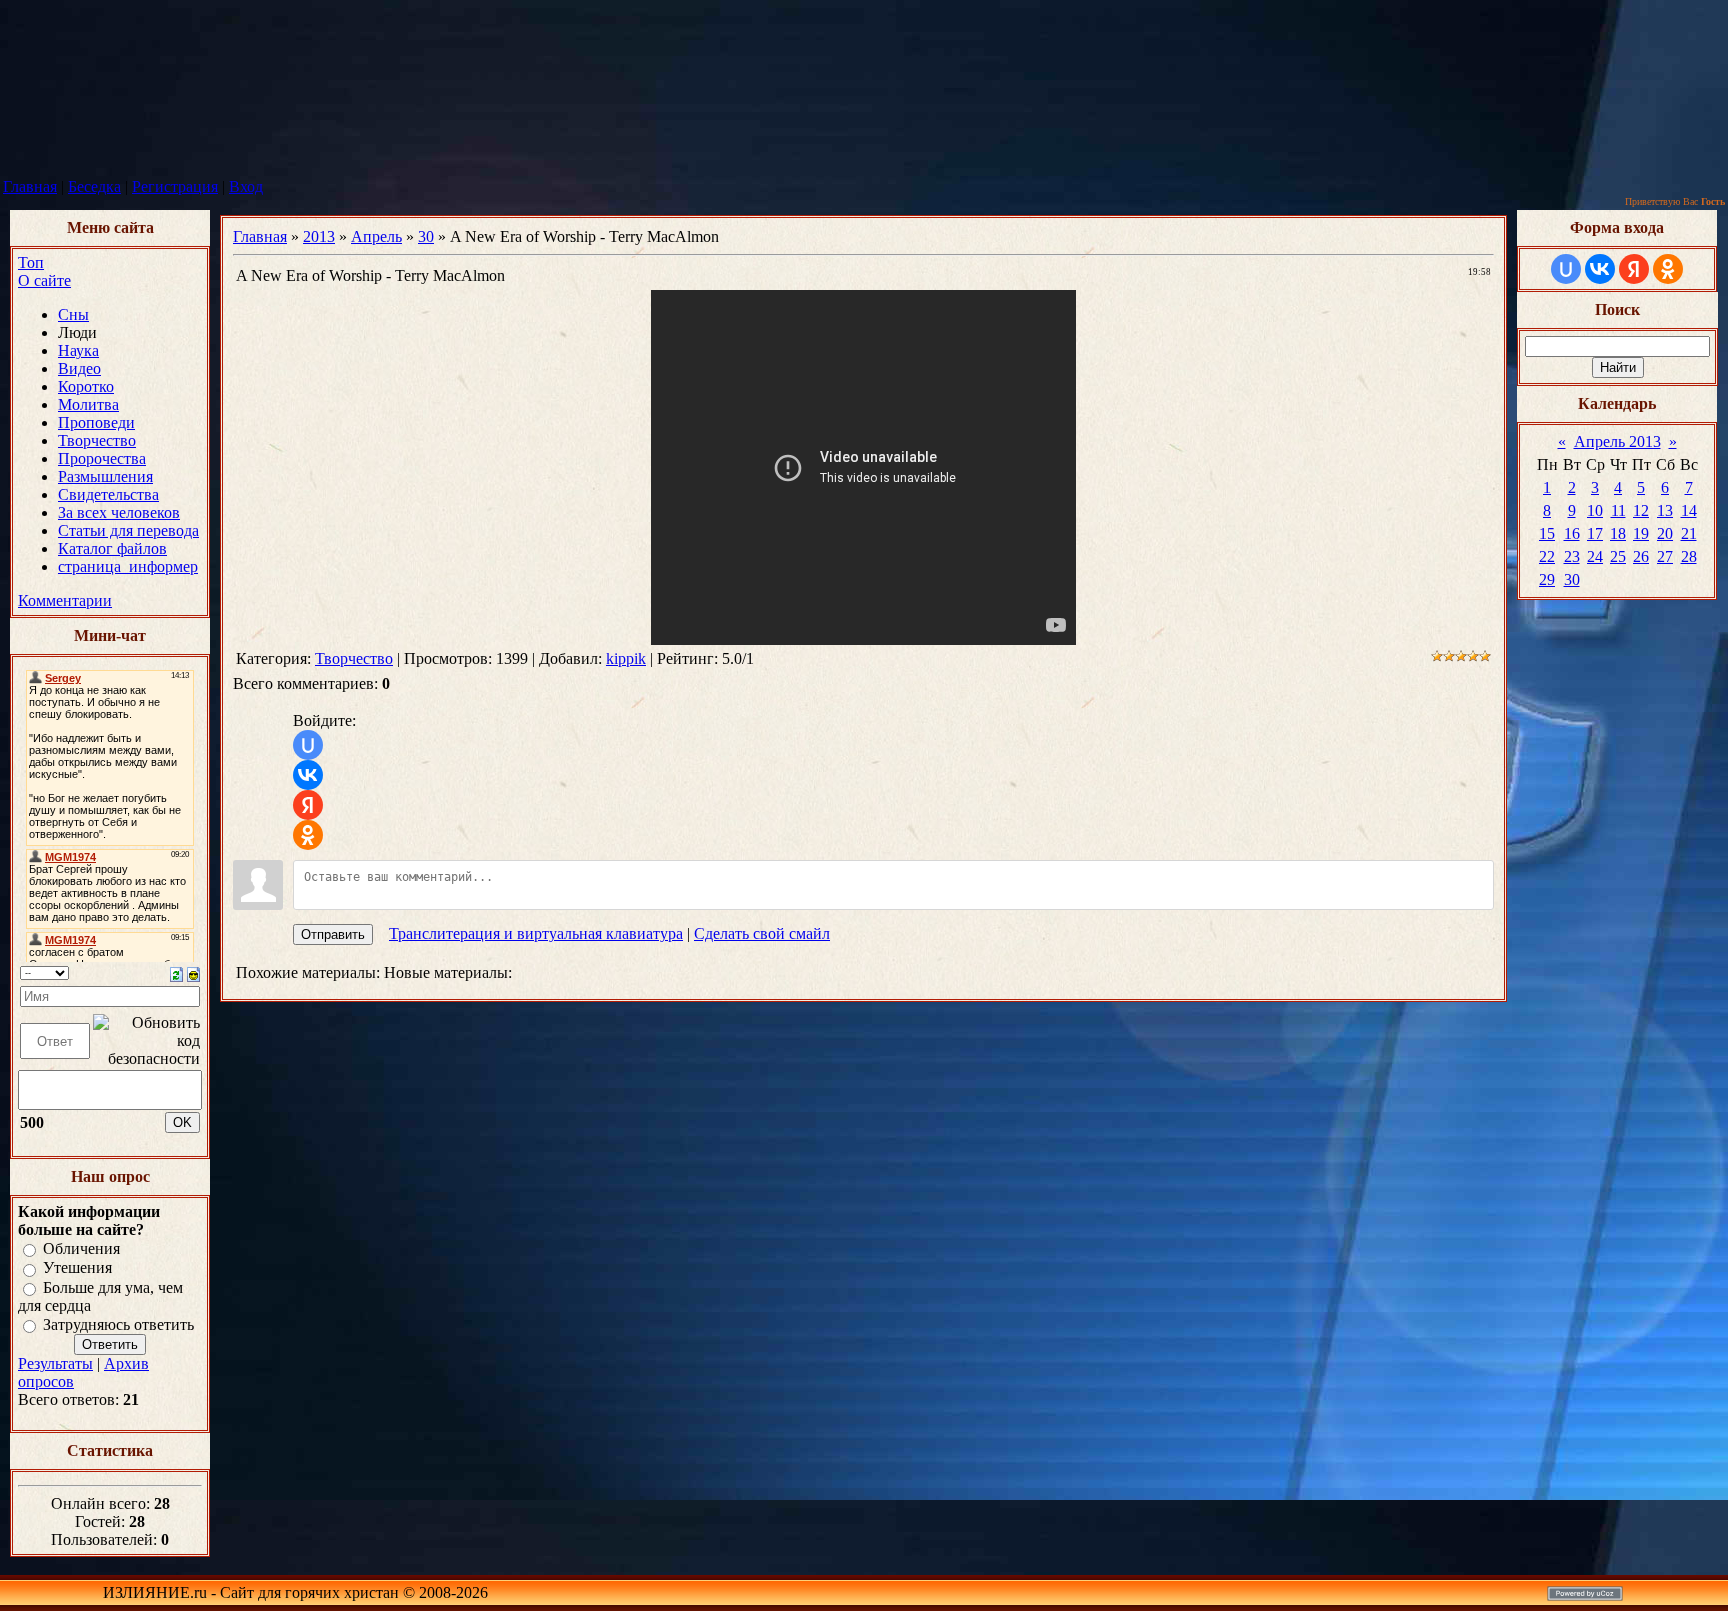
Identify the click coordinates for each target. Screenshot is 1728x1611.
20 (1665, 533)
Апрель (376, 236)
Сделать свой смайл (762, 933)
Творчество (354, 658)
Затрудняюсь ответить (118, 1324)
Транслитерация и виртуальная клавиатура (536, 933)
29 (1547, 579)
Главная (30, 186)
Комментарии (65, 600)
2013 (319, 236)
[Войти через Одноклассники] (308, 835)
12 (1641, 510)
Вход (246, 186)
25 (1618, 556)
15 (1547, 533)
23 (1572, 556)
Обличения (81, 1248)
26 (1641, 556)
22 (1547, 556)
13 (1665, 510)
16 (1572, 533)
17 (1595, 533)
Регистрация (175, 186)
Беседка (94, 186)
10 (1595, 510)
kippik (626, 658)
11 (1618, 510)
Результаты (55, 1363)
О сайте (44, 280)
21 (1689, 533)
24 (1595, 556)
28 (1689, 556)
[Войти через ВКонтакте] (308, 775)
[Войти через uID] (308, 745)
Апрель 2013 (1617, 441)
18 (1618, 533)
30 (426, 236)
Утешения (77, 1268)
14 (1689, 510)
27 (1665, 556)
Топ (31, 262)
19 (1641, 533)
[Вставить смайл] (193, 972)
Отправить (333, 934)
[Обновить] (176, 972)
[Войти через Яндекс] (308, 805)
